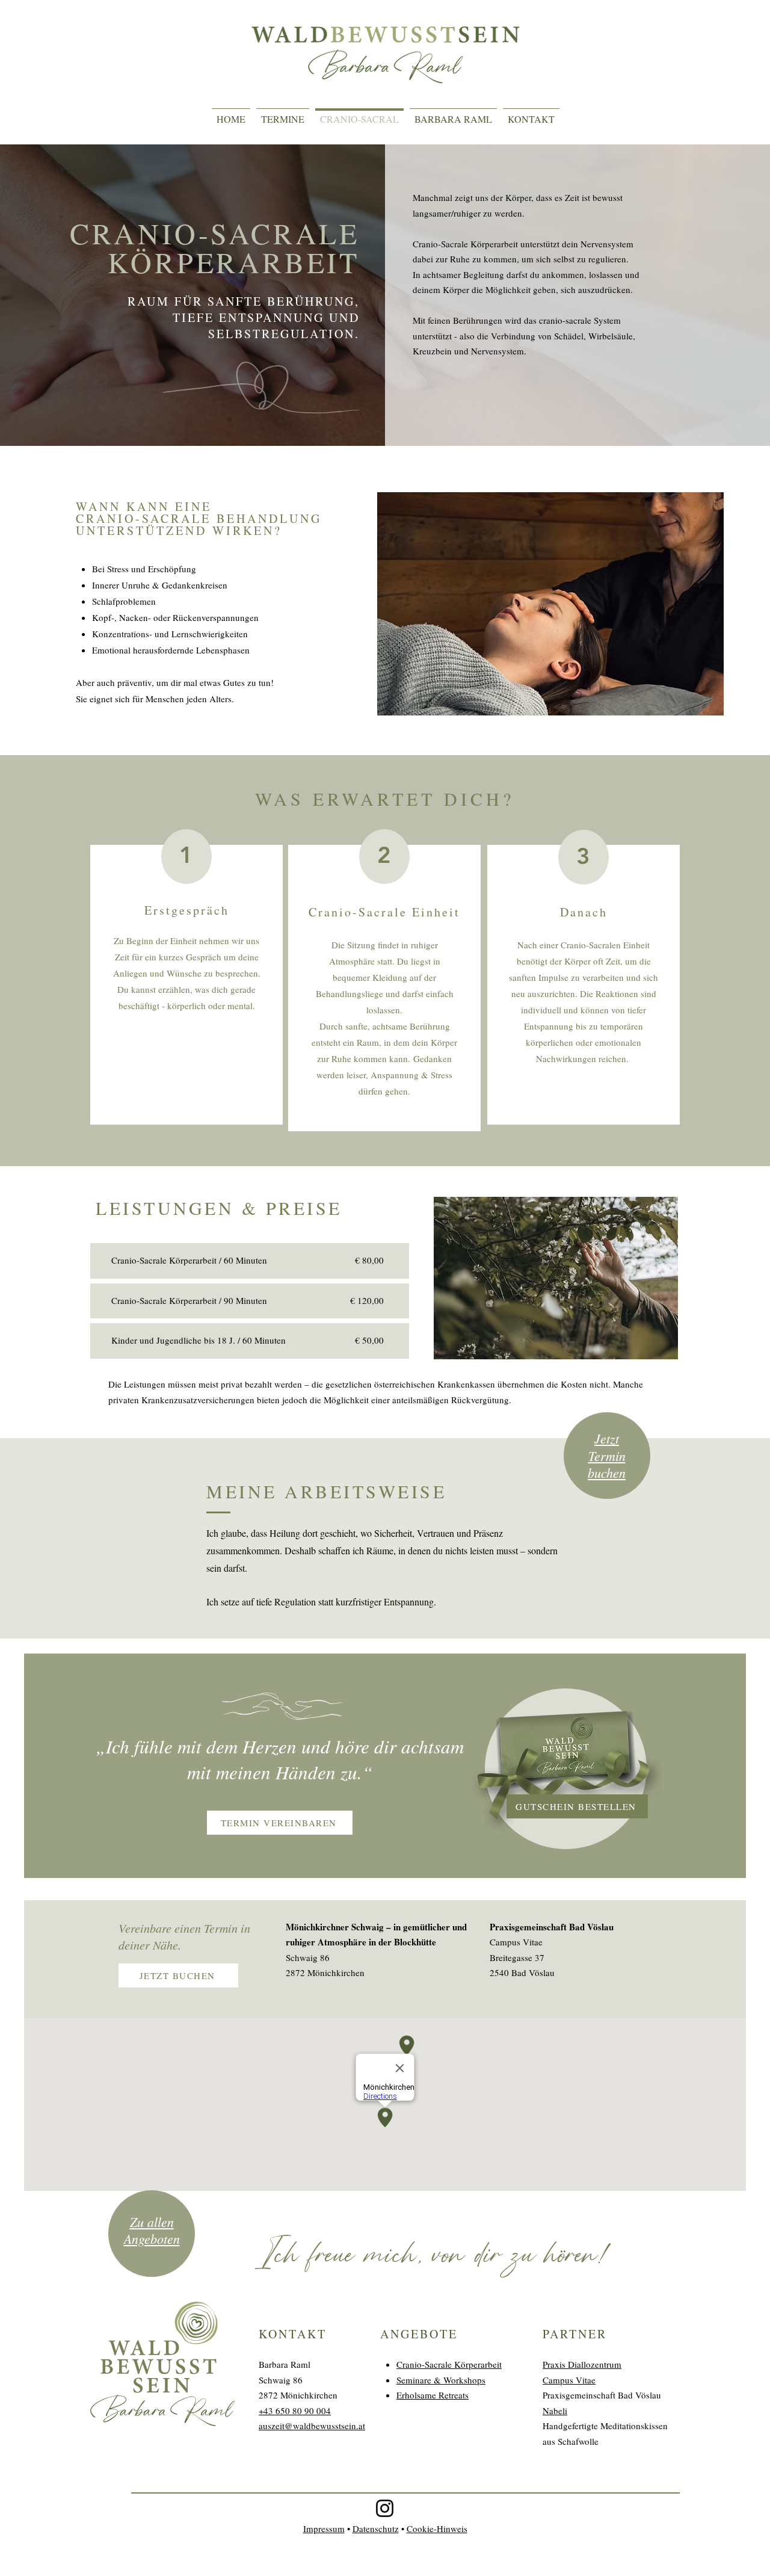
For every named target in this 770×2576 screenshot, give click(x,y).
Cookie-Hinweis (437, 2528)
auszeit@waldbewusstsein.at (312, 2426)
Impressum (324, 2528)
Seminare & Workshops (441, 2380)
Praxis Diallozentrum (582, 2364)
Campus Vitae (569, 2380)
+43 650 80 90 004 (295, 2411)
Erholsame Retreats (433, 2395)
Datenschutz (376, 2528)
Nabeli (555, 2411)
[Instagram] (385, 2508)
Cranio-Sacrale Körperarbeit (449, 2364)
